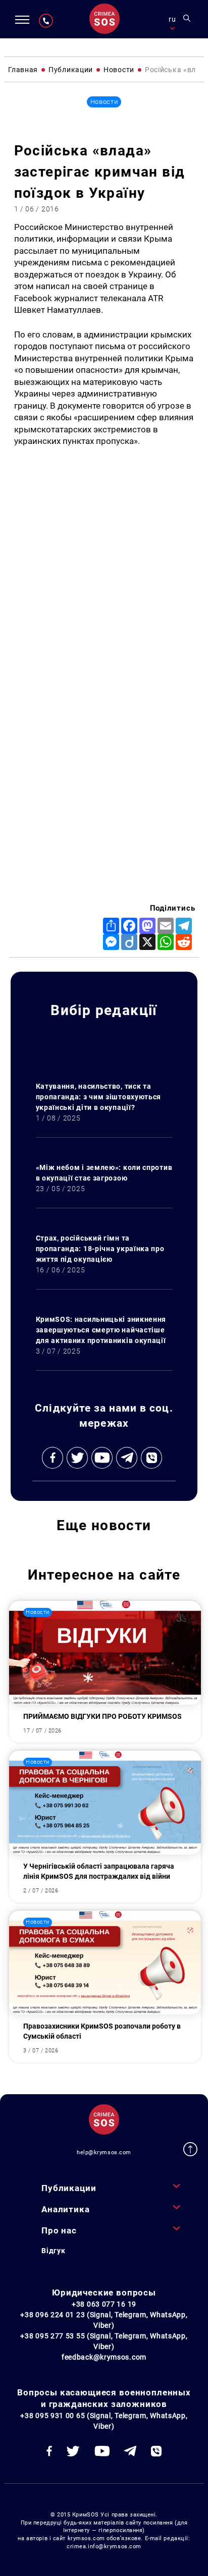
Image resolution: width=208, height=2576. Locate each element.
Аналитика (66, 2209)
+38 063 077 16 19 (104, 2304)
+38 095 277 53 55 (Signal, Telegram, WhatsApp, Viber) (104, 2341)
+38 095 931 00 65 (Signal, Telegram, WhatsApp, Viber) (104, 2421)
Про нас (59, 2230)
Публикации (69, 2188)
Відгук (53, 2251)
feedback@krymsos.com (104, 2357)
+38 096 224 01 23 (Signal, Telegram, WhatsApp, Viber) (104, 2320)
